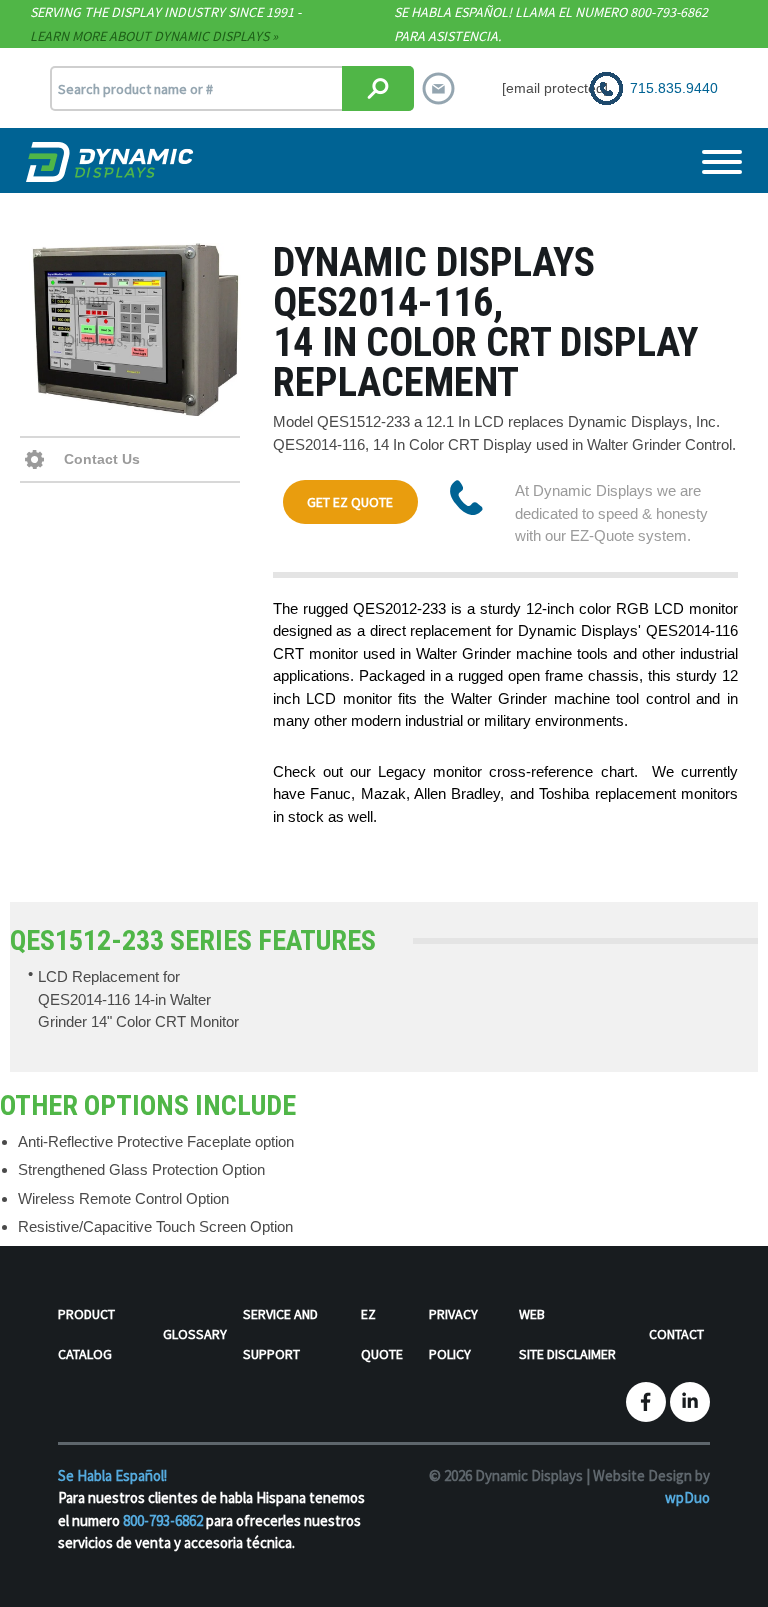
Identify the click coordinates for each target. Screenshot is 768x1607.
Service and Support (280, 1334)
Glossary (195, 1334)
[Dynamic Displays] (112, 162)
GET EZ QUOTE (350, 502)
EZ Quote (382, 1334)
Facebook (646, 1402)
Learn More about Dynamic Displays (149, 36)
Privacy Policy (453, 1334)
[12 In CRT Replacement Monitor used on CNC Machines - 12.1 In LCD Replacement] (136, 329)
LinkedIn (690, 1402)
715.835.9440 (674, 88)
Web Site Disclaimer (567, 1334)
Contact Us (100, 459)
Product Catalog (86, 1334)
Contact (676, 1334)
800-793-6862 (163, 1520)
